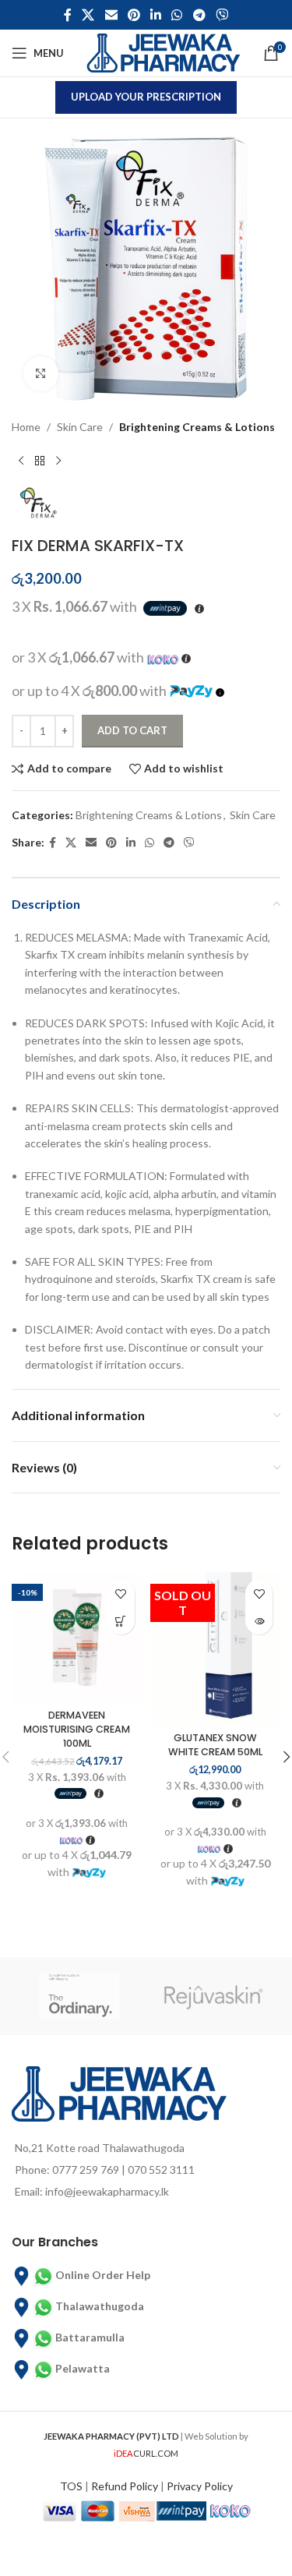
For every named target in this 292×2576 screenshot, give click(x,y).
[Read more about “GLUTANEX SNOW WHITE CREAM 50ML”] (259, 1621)
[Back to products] (40, 461)
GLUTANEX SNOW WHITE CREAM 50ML (215, 1745)
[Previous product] (21, 461)
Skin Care (80, 427)
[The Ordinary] (79, 1996)
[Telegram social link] (199, 15)
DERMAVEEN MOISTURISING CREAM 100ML (77, 1729)
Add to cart (132, 730)
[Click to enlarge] (41, 374)
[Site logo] (164, 52)
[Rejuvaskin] (214, 1996)
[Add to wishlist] (121, 1594)
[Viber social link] (222, 15)
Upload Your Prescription (146, 97)
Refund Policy (125, 2486)
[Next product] (58, 461)
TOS (71, 2486)
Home (26, 427)
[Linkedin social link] (156, 15)
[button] (121, 1621)
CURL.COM (146, 2453)
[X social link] (88, 15)
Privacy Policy (200, 2486)
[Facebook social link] (67, 15)
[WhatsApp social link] (177, 15)
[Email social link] (111, 15)
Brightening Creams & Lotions (197, 427)
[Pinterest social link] (134, 15)
